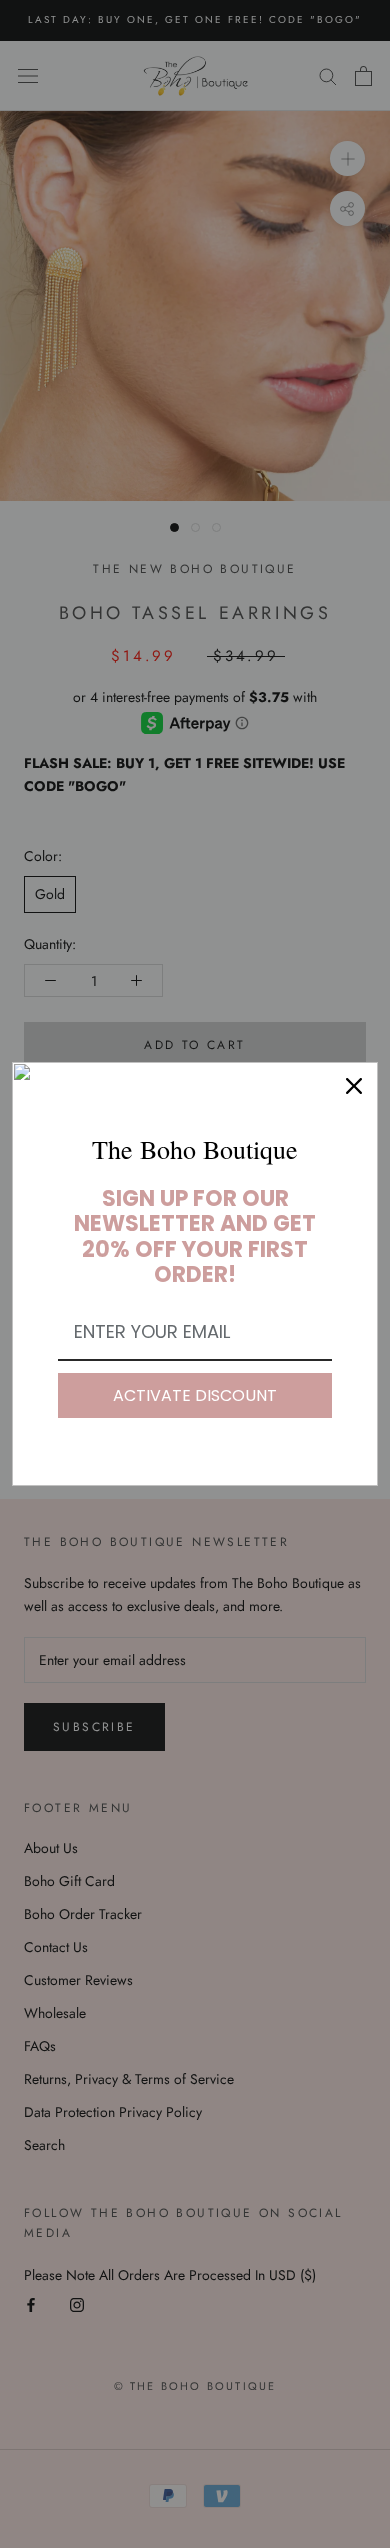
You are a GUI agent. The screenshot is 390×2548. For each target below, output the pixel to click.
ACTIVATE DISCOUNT (195, 1395)
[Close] (354, 1086)
